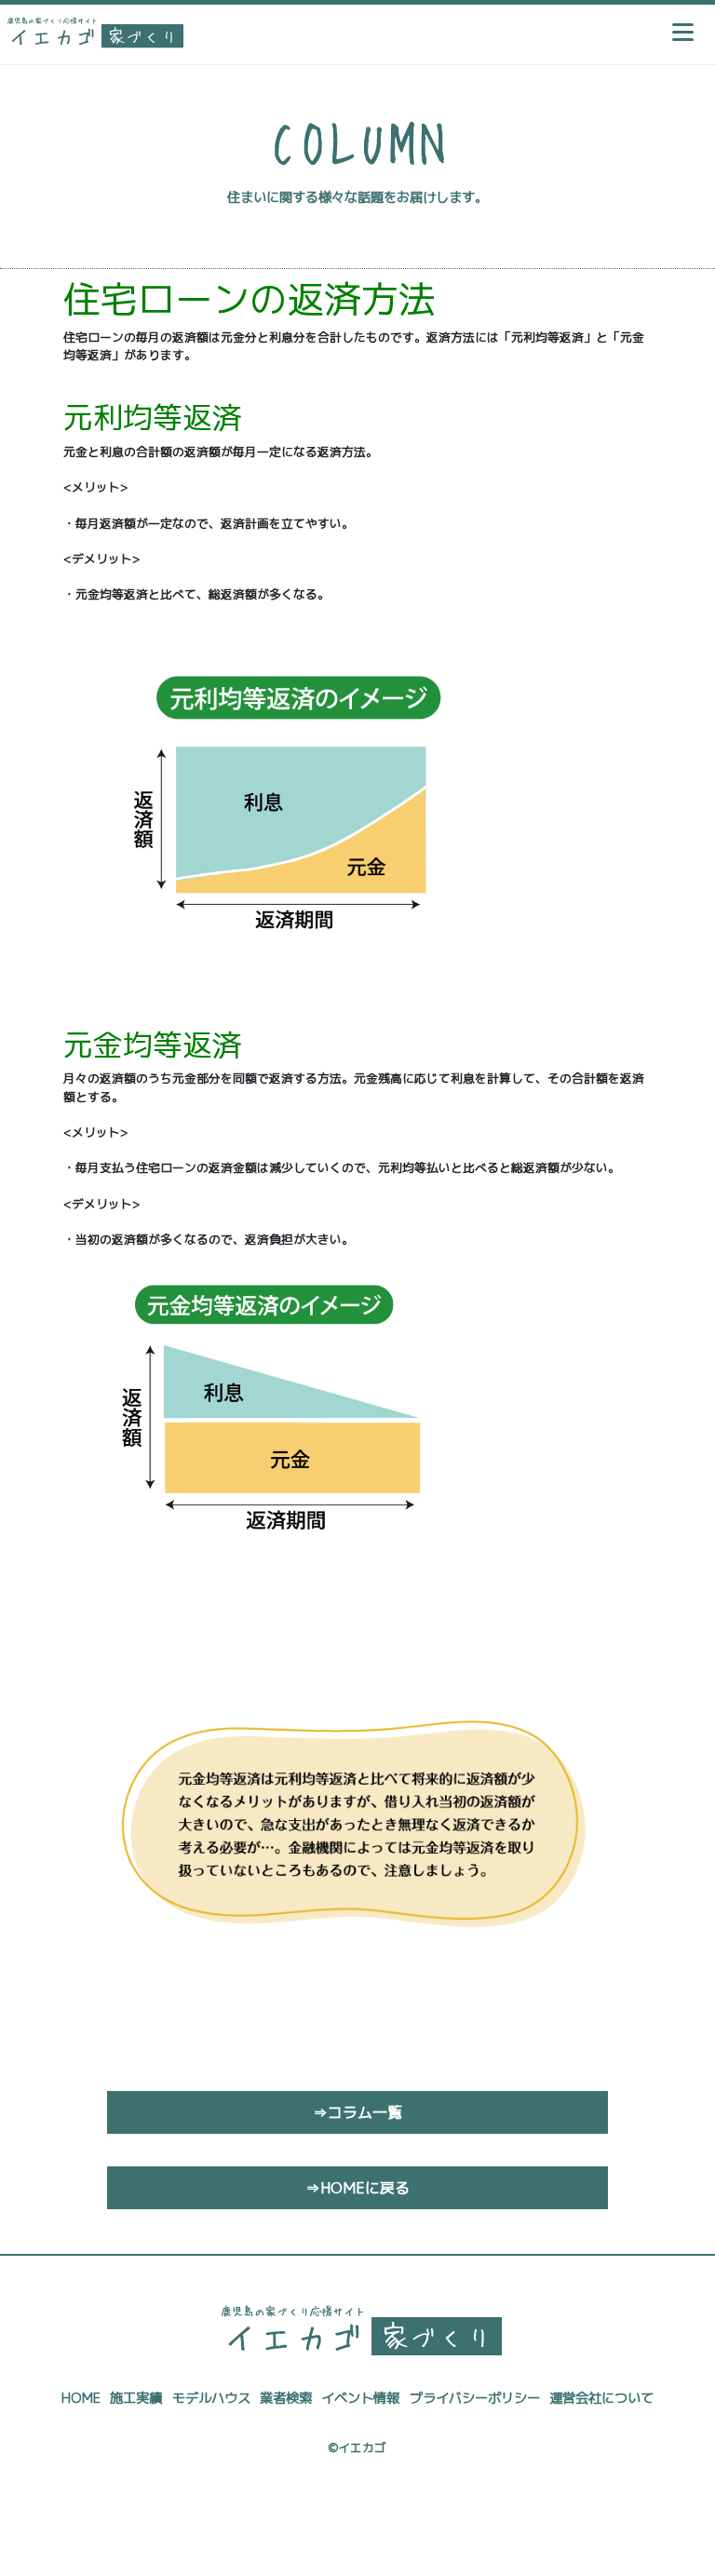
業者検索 (286, 2398)
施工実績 (136, 2398)
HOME (81, 2398)
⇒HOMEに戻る (357, 2188)
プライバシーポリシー (475, 2398)
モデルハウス (211, 2398)
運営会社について (601, 2398)
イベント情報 (360, 2398)
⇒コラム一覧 (357, 2112)
